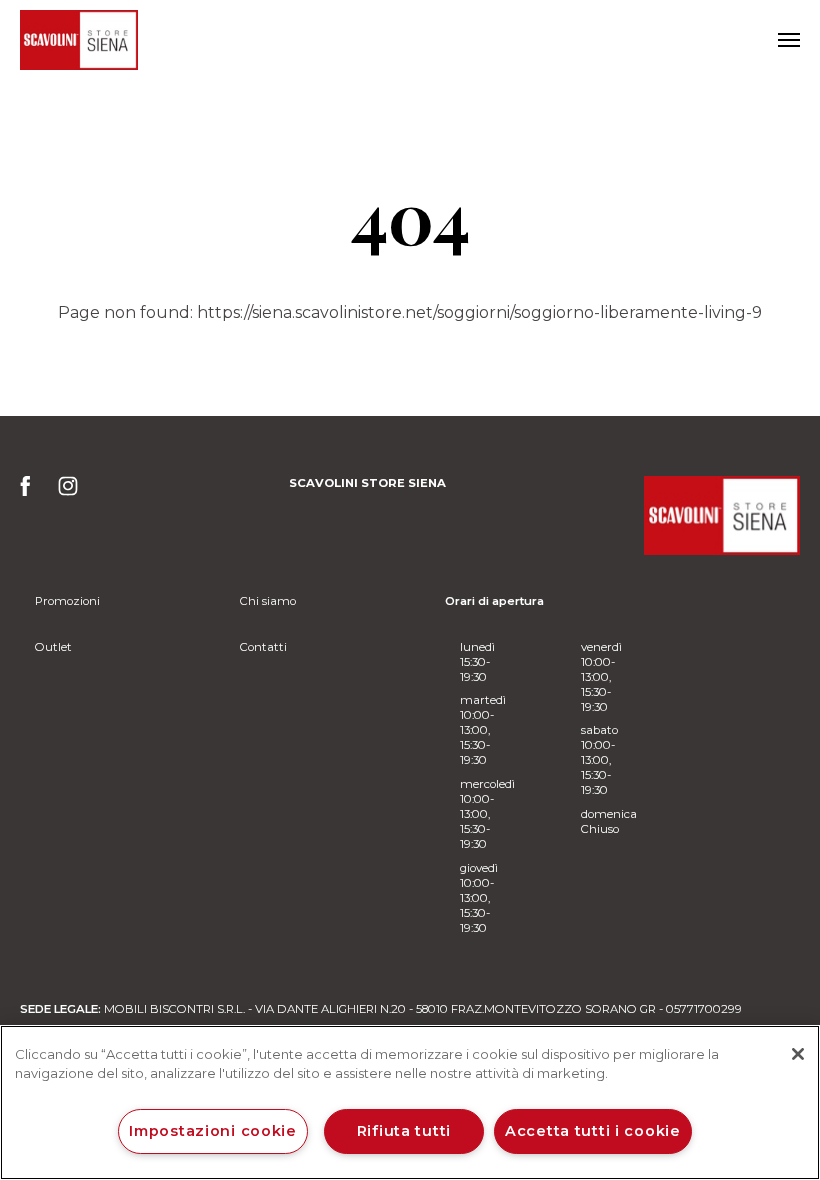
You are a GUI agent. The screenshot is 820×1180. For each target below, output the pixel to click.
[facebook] (31, 492)
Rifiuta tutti (404, 1131)
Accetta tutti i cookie (593, 1131)
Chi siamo (268, 601)
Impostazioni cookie (213, 1131)
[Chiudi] (798, 1054)
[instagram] (68, 492)
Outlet (53, 647)
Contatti (263, 647)
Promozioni (67, 601)
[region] (410, 1102)
